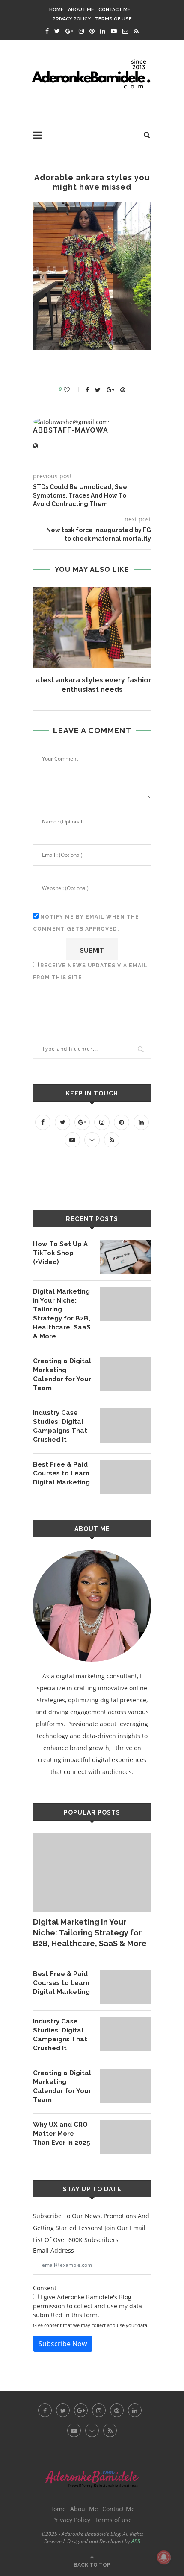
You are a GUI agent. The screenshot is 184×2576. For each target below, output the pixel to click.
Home (56, 10)
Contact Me (114, 10)
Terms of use (113, 19)
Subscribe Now (63, 2344)
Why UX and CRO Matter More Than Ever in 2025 (62, 2134)
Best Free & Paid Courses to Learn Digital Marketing (61, 1473)
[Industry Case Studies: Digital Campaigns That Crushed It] (125, 1426)
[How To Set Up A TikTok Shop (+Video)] (125, 1257)
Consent (45, 2288)
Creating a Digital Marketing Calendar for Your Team (62, 1374)
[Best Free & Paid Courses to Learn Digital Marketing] (125, 1477)
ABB (136, 2541)
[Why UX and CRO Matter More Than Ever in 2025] (125, 2137)
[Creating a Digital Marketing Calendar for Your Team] (125, 1374)
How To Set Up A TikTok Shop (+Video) (60, 1253)
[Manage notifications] (164, 2557)
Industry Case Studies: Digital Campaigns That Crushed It (60, 1426)
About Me (81, 10)
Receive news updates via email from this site (90, 972)
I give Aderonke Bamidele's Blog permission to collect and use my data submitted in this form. (88, 2306)
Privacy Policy (72, 19)
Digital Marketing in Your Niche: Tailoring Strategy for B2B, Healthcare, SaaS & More (62, 1314)
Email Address (53, 2250)
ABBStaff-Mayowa (71, 430)
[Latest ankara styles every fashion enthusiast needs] (92, 628)
